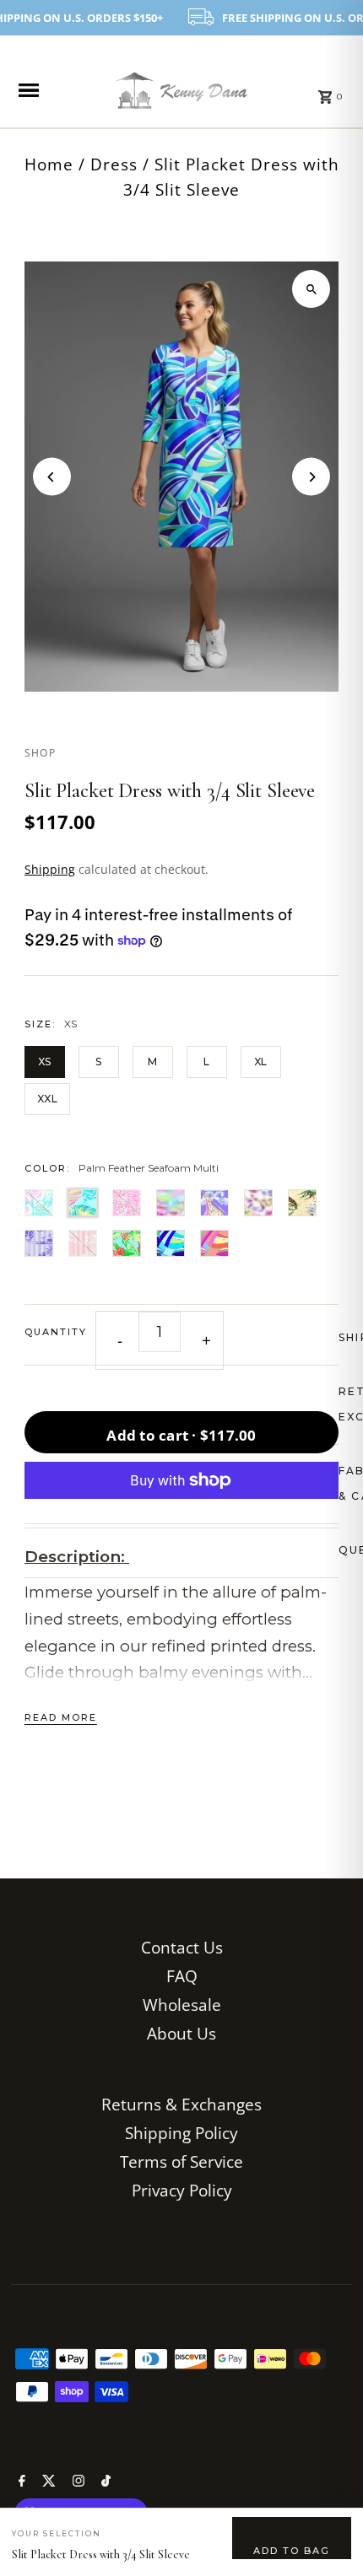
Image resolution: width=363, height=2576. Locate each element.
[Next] (311, 477)
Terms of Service (181, 2161)
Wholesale (182, 2005)
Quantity (56, 1332)
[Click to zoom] (311, 289)
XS (45, 1062)
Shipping (50, 869)
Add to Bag (292, 2551)
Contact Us (182, 1947)
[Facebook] (20, 2482)
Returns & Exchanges (181, 2104)
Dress (114, 164)
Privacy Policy (182, 2190)
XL (261, 1062)
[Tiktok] (104, 2482)
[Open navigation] (47, 90)
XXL (47, 1099)
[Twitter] (47, 2482)
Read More (61, 1717)
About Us (181, 2033)
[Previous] (52, 477)
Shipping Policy (181, 2133)
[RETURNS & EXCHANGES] (181, 1405)
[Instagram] (76, 2482)
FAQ (182, 1976)
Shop (40, 753)
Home (49, 164)
